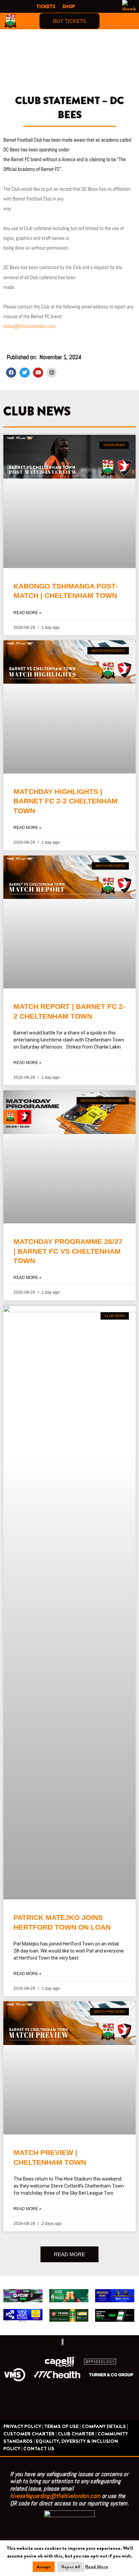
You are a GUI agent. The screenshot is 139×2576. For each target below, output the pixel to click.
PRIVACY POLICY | (23, 2427)
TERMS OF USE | (62, 2427)
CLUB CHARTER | (77, 2434)
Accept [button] (44, 2567)
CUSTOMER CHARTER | (30, 2434)
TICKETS (46, 6)
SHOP (69, 6)
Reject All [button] (71, 2567)
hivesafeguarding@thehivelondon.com (55, 2496)
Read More (97, 2567)
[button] (130, 21)
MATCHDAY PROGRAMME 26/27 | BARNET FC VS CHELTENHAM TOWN (68, 1251)
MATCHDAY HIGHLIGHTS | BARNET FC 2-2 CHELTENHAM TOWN (66, 801)
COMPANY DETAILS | (105, 2427)
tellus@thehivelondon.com (30, 326)
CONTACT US (39, 2449)
